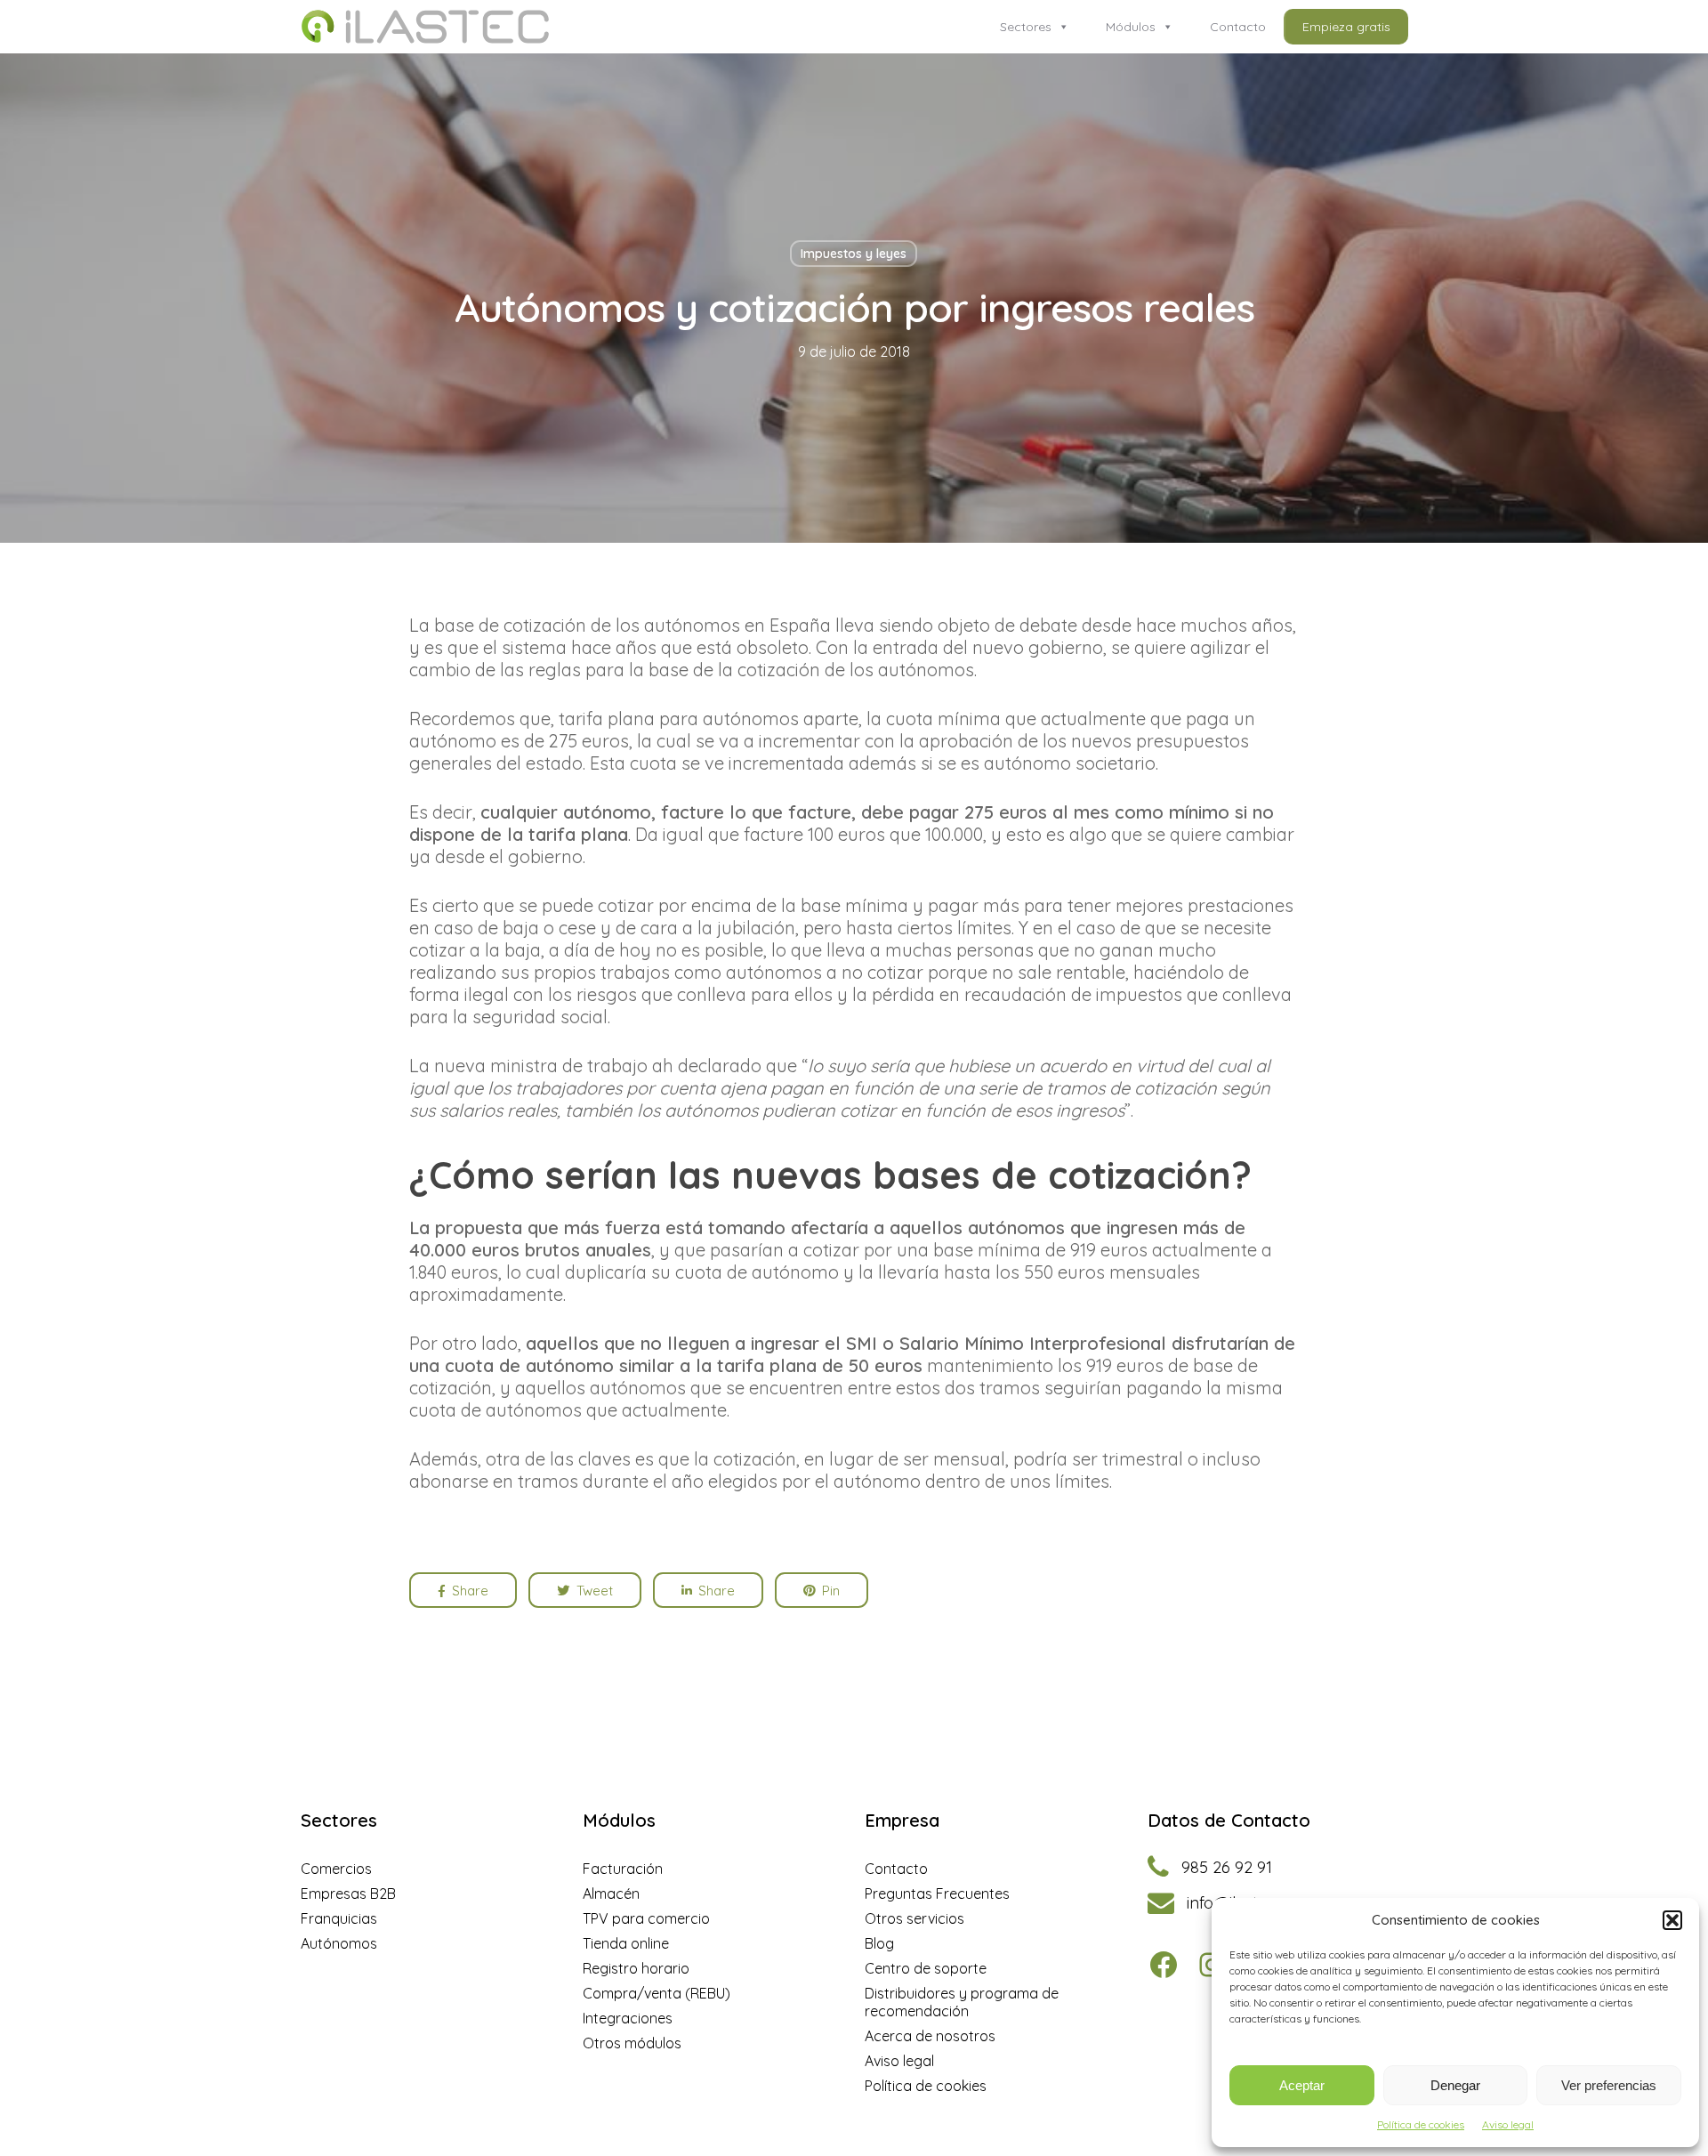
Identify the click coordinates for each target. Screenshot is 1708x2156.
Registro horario (636, 1968)
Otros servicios (914, 1918)
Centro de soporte (926, 1968)
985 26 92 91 (1227, 1868)
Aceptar (1302, 2085)
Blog (879, 1943)
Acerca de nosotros (930, 2036)
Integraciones (628, 2018)
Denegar (1455, 2085)
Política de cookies (1421, 2124)
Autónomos (339, 1943)
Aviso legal (1508, 2124)
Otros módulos (632, 2043)
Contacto (1238, 27)
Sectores (1026, 27)
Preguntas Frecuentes (937, 1894)
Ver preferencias (1609, 2085)
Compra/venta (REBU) (657, 1993)
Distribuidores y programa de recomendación (962, 2002)
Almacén (611, 1894)
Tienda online (626, 1943)
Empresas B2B (348, 1894)
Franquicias (339, 1918)
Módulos (1131, 27)
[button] (1672, 1920)
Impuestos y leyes (854, 254)
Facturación (623, 1869)
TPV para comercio (646, 1918)
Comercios (336, 1869)
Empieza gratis (1346, 27)
